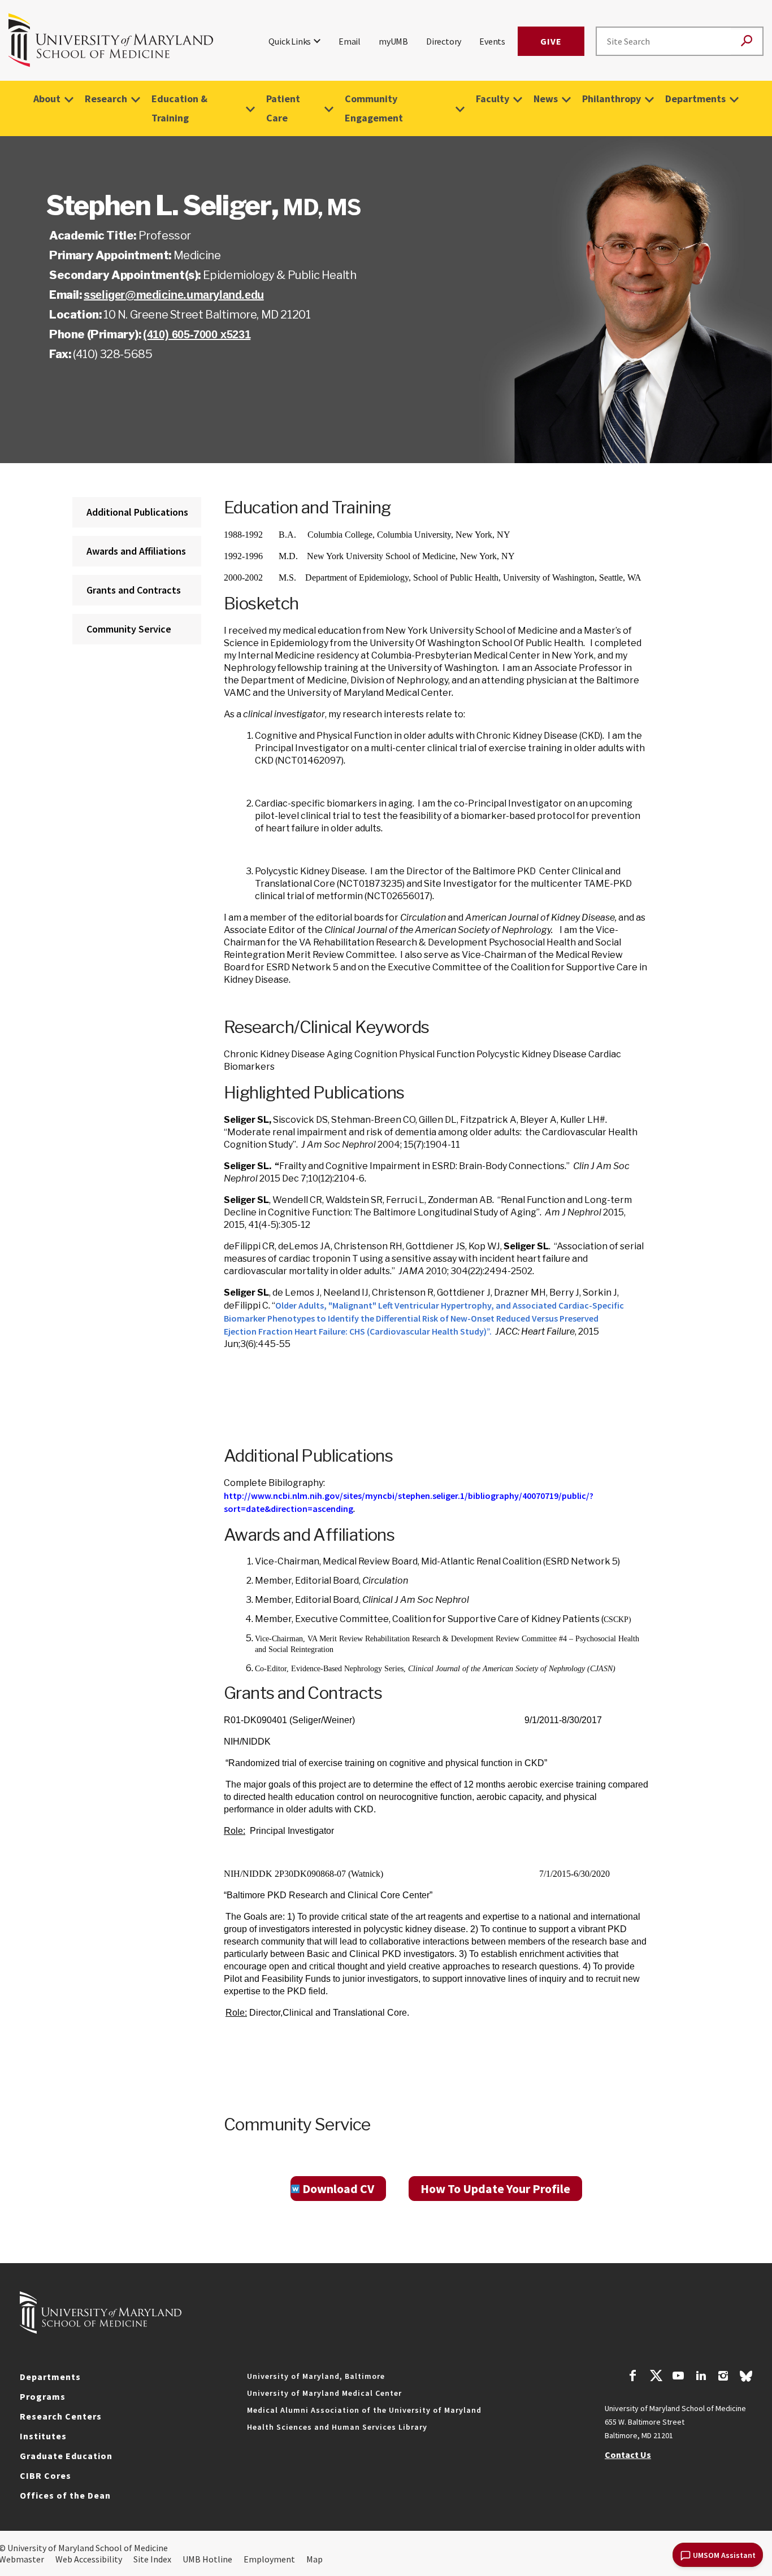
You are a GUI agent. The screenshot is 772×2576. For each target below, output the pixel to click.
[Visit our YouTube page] (678, 2377)
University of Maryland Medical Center (324, 2393)
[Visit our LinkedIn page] (701, 2377)
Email (350, 41)
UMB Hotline (207, 2559)
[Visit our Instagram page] (723, 2377)
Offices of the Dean (65, 2495)
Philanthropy (611, 99)
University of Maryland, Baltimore (316, 2376)
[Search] (747, 42)
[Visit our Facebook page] (633, 2377)
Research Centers (61, 2416)
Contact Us (628, 2455)
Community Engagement (374, 108)
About (47, 99)
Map (315, 2559)
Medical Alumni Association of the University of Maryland (364, 2410)
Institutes (43, 2436)
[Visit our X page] (656, 2377)
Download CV (338, 2189)
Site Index (152, 2559)
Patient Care (283, 108)
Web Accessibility (89, 2559)
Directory (444, 41)
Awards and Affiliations (136, 551)
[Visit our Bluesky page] (746, 2379)
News (546, 99)
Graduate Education (66, 2456)
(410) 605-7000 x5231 (197, 334)
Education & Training (179, 108)
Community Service (129, 629)
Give (551, 41)
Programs (43, 2396)
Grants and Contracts (134, 590)
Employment (269, 2559)
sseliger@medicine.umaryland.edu (174, 295)
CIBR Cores (45, 2475)
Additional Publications (137, 512)
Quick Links (290, 41)
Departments (695, 99)
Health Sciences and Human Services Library (337, 2427)
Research (106, 99)
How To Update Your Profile (495, 2189)
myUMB (393, 41)
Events (492, 41)
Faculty (493, 99)
